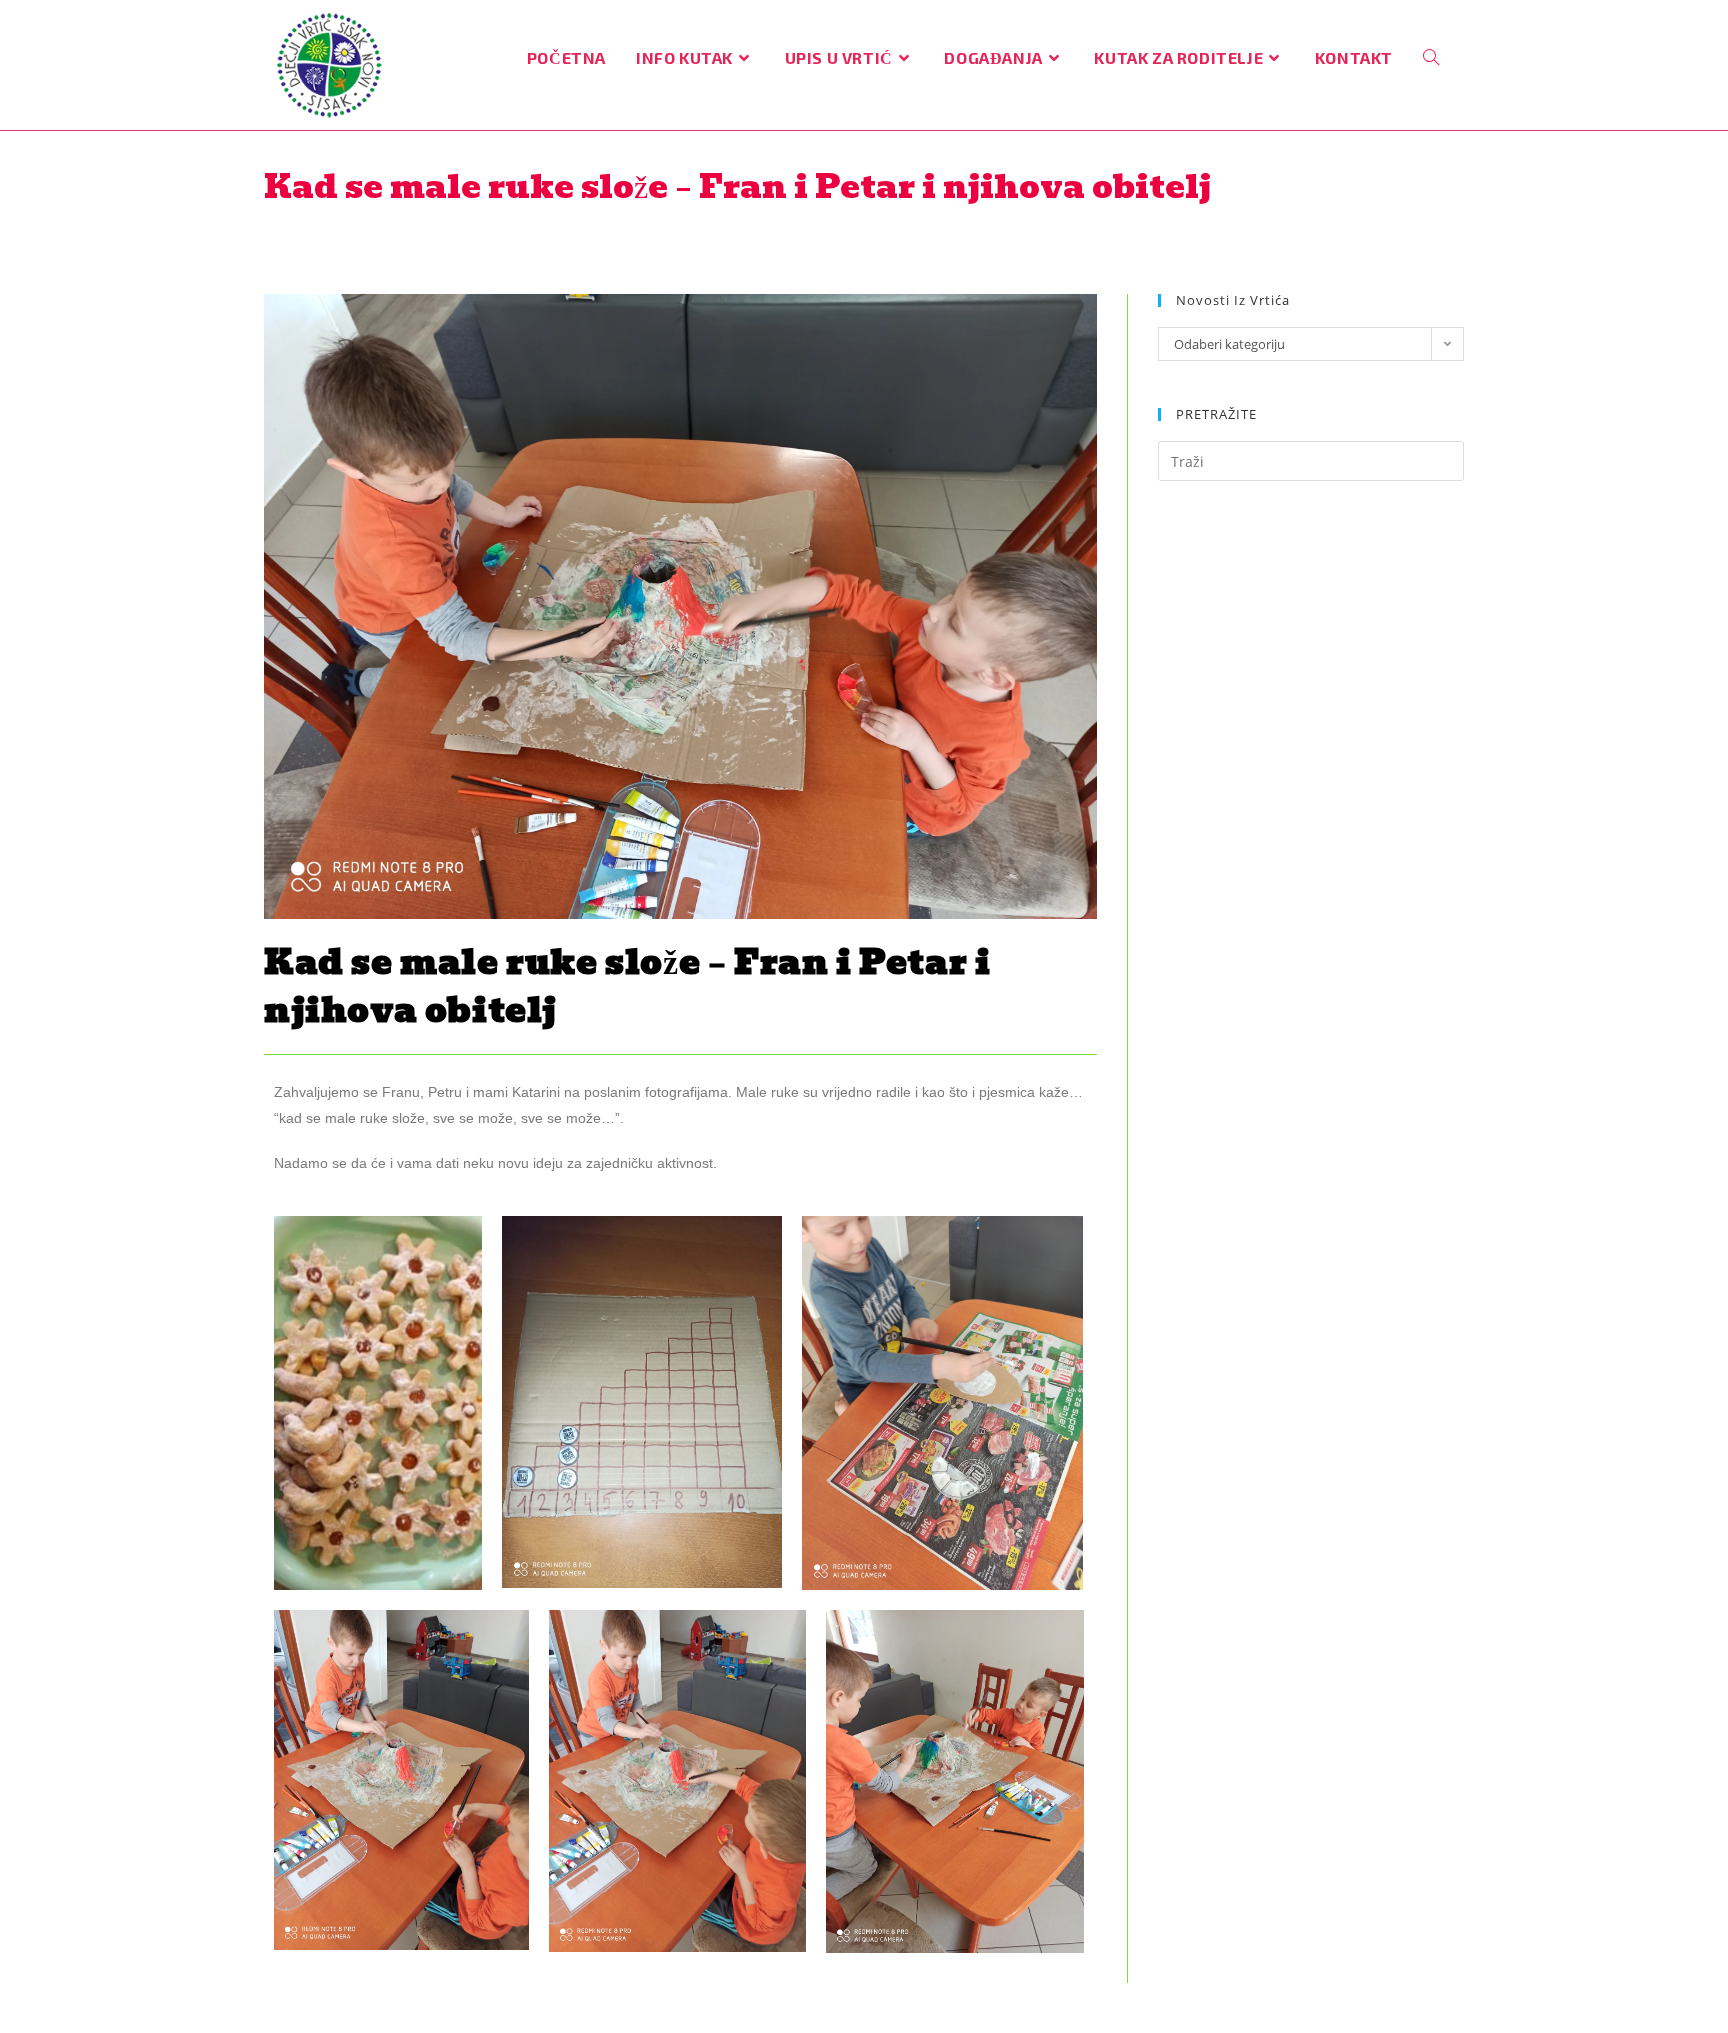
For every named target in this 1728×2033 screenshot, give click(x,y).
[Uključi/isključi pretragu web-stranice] (1431, 57)
